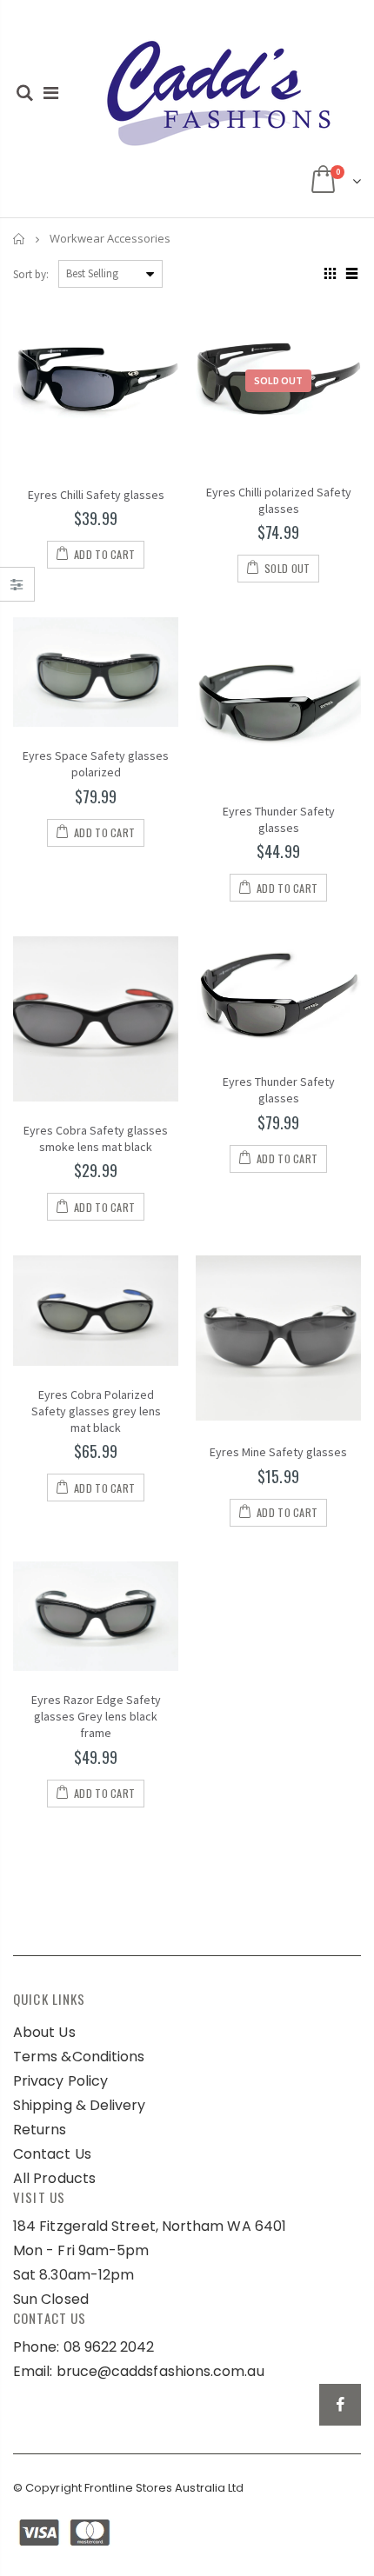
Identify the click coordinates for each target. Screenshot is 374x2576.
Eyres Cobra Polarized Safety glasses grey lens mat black (96, 1411)
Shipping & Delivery (80, 2105)
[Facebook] (340, 2405)
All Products (54, 2178)
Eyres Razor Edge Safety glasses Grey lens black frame (96, 1716)
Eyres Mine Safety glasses (278, 1452)
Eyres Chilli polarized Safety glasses (279, 500)
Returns (40, 2130)
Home (20, 239)
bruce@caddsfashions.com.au (160, 2371)
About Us (44, 2032)
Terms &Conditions (79, 2057)
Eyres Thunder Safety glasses (279, 819)
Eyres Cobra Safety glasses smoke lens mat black (96, 1138)
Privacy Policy (60, 2081)
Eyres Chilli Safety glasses (96, 495)
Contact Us (52, 2154)
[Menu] (51, 93)
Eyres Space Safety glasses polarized (96, 764)
